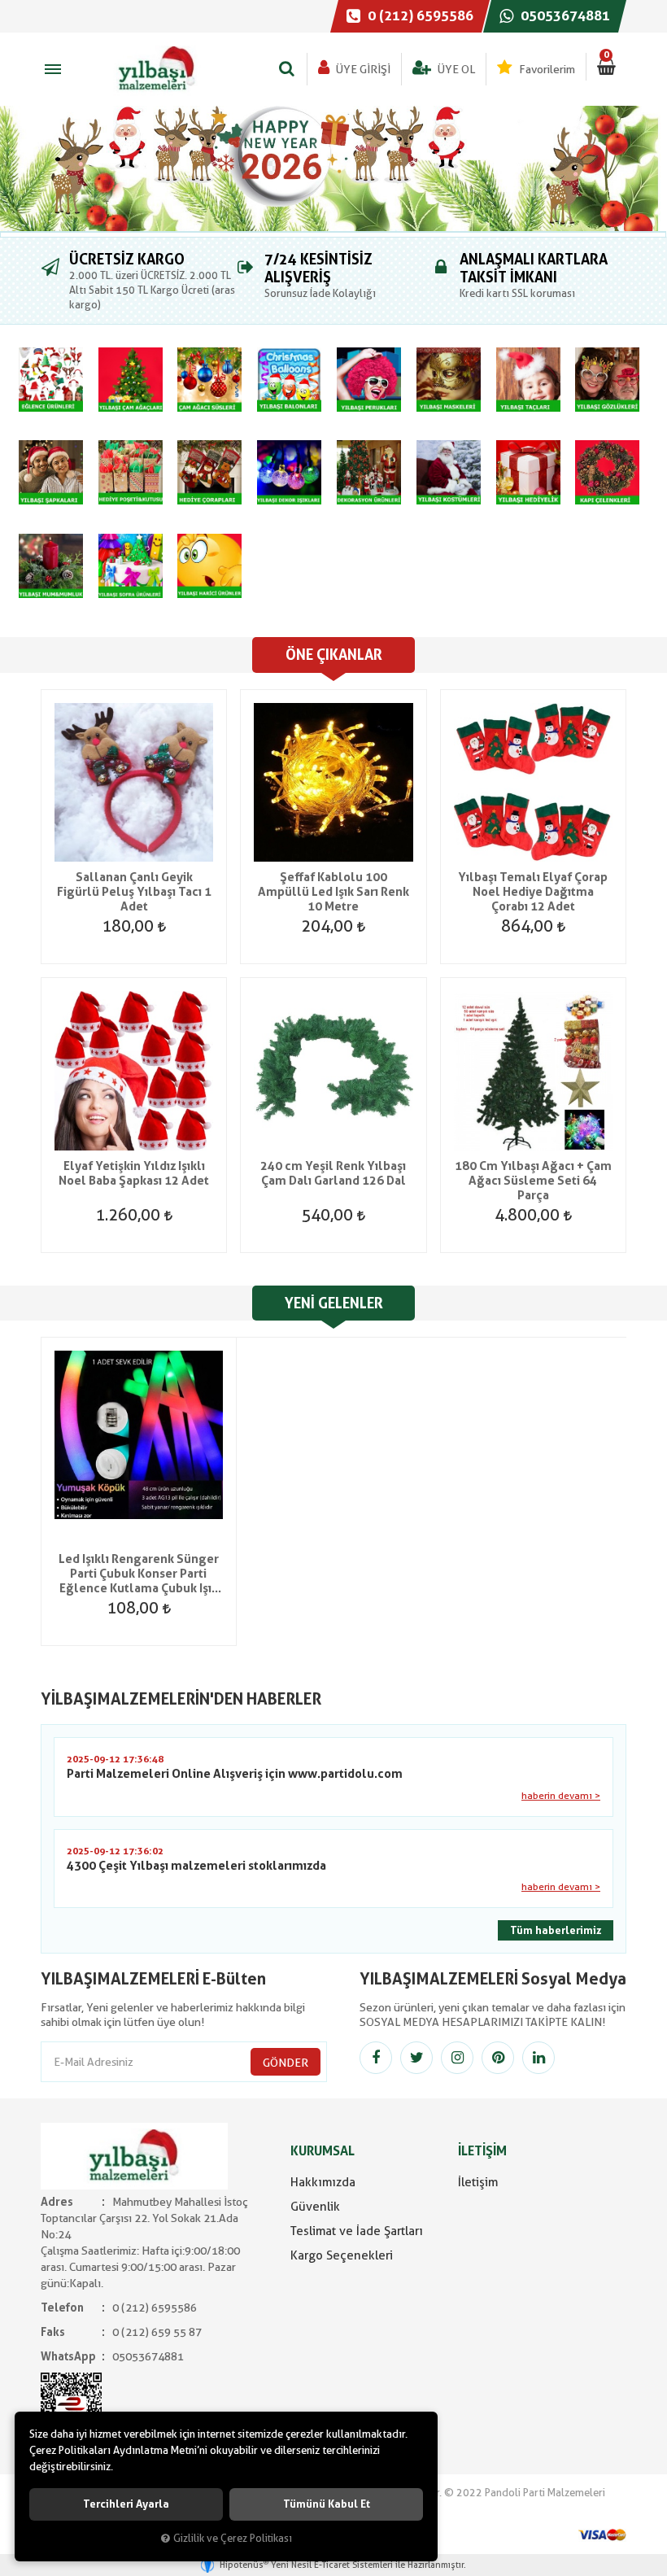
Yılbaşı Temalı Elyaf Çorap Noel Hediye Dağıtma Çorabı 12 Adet (533, 892)
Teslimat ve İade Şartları (357, 2231)
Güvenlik (315, 2207)
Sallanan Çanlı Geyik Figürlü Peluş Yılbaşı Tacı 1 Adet (134, 892)
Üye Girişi (362, 69)
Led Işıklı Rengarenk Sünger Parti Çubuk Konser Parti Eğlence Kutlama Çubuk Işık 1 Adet (139, 1574)
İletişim (478, 2182)
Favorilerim (546, 69)
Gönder (286, 2063)
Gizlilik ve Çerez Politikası (233, 2538)
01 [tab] (333, 234)
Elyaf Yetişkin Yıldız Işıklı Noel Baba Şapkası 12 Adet (134, 1173)
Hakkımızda (323, 2182)
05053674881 (564, 15)
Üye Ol (455, 69)
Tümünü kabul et (327, 2504)
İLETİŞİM (482, 2151)
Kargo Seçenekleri (342, 2255)
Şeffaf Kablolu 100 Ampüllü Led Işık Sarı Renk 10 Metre (333, 892)
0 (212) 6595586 (419, 15)
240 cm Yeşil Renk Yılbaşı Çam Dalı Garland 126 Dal (333, 1173)
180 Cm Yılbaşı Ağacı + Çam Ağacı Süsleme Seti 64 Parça (533, 1181)
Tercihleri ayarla (126, 2504)
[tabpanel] (333, 168)
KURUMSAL (323, 2151)
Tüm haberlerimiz (556, 1930)
